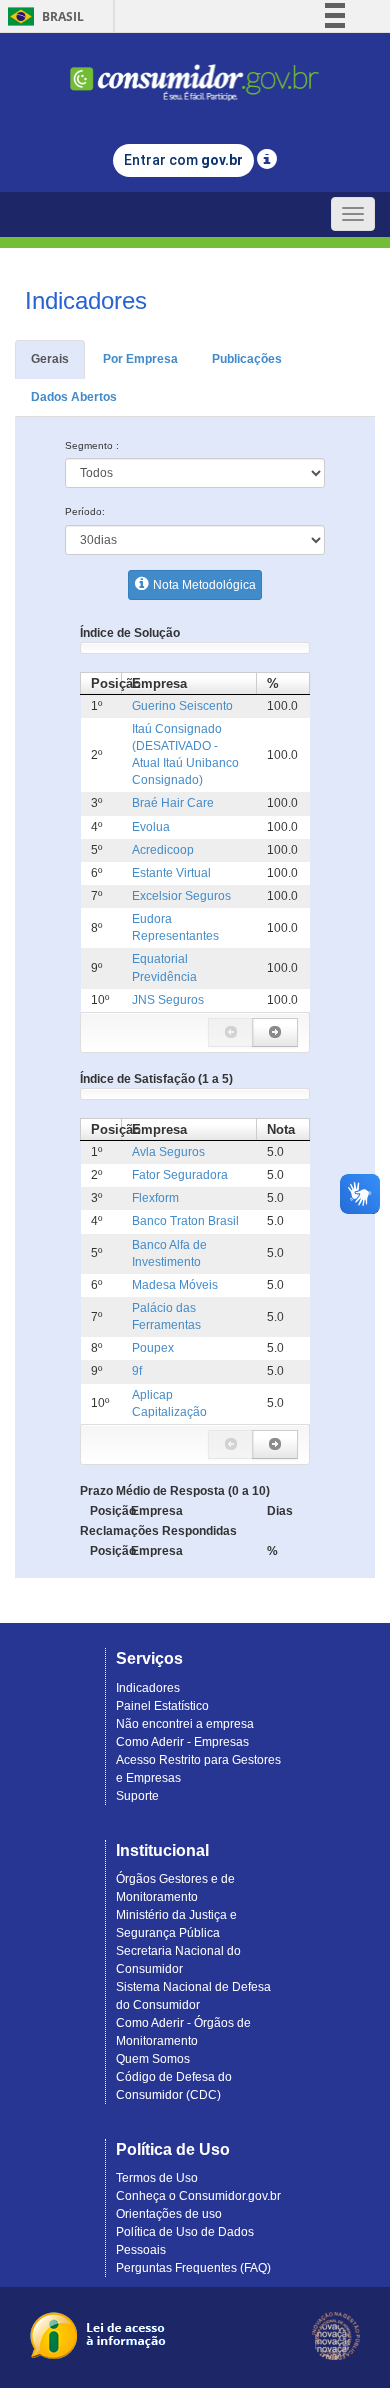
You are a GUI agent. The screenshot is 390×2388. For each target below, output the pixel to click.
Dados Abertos (74, 397)
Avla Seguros (168, 1152)
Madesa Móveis (175, 1285)
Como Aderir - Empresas (182, 1742)
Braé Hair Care (173, 803)
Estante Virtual (171, 873)
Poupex (153, 1348)
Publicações (247, 359)
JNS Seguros (168, 1000)
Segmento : (92, 445)
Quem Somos (153, 2059)
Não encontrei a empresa (185, 1724)
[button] (231, 1032)
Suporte (137, 1796)
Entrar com (183, 160)
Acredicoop (163, 850)
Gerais (50, 359)
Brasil (42, 16)
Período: (85, 511)
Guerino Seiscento (182, 706)
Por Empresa (140, 359)
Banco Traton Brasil (185, 1221)
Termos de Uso (157, 2178)
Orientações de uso (169, 2214)
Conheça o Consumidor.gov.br (198, 2196)
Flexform (155, 1198)
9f (137, 1371)
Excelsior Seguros (181, 896)
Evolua (151, 827)
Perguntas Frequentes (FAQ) (193, 2268)
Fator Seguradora (180, 1175)
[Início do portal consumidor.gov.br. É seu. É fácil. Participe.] (195, 73)
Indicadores (148, 1688)
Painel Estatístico (162, 1706)
